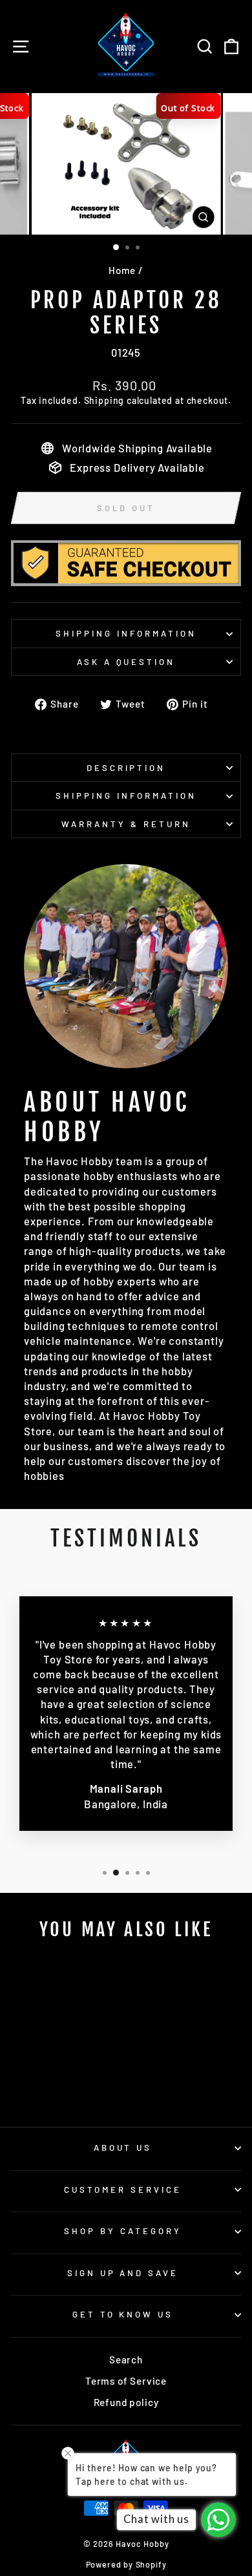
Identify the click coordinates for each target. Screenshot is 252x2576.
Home (122, 270)
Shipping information (126, 633)
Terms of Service (126, 2381)
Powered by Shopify (126, 2564)
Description (126, 768)
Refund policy (126, 2402)
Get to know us (123, 2314)
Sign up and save (123, 2273)
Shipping (104, 400)
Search (126, 2360)
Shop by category (123, 2231)
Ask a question (126, 662)
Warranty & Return (126, 824)
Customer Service (123, 2190)
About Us (123, 2148)
